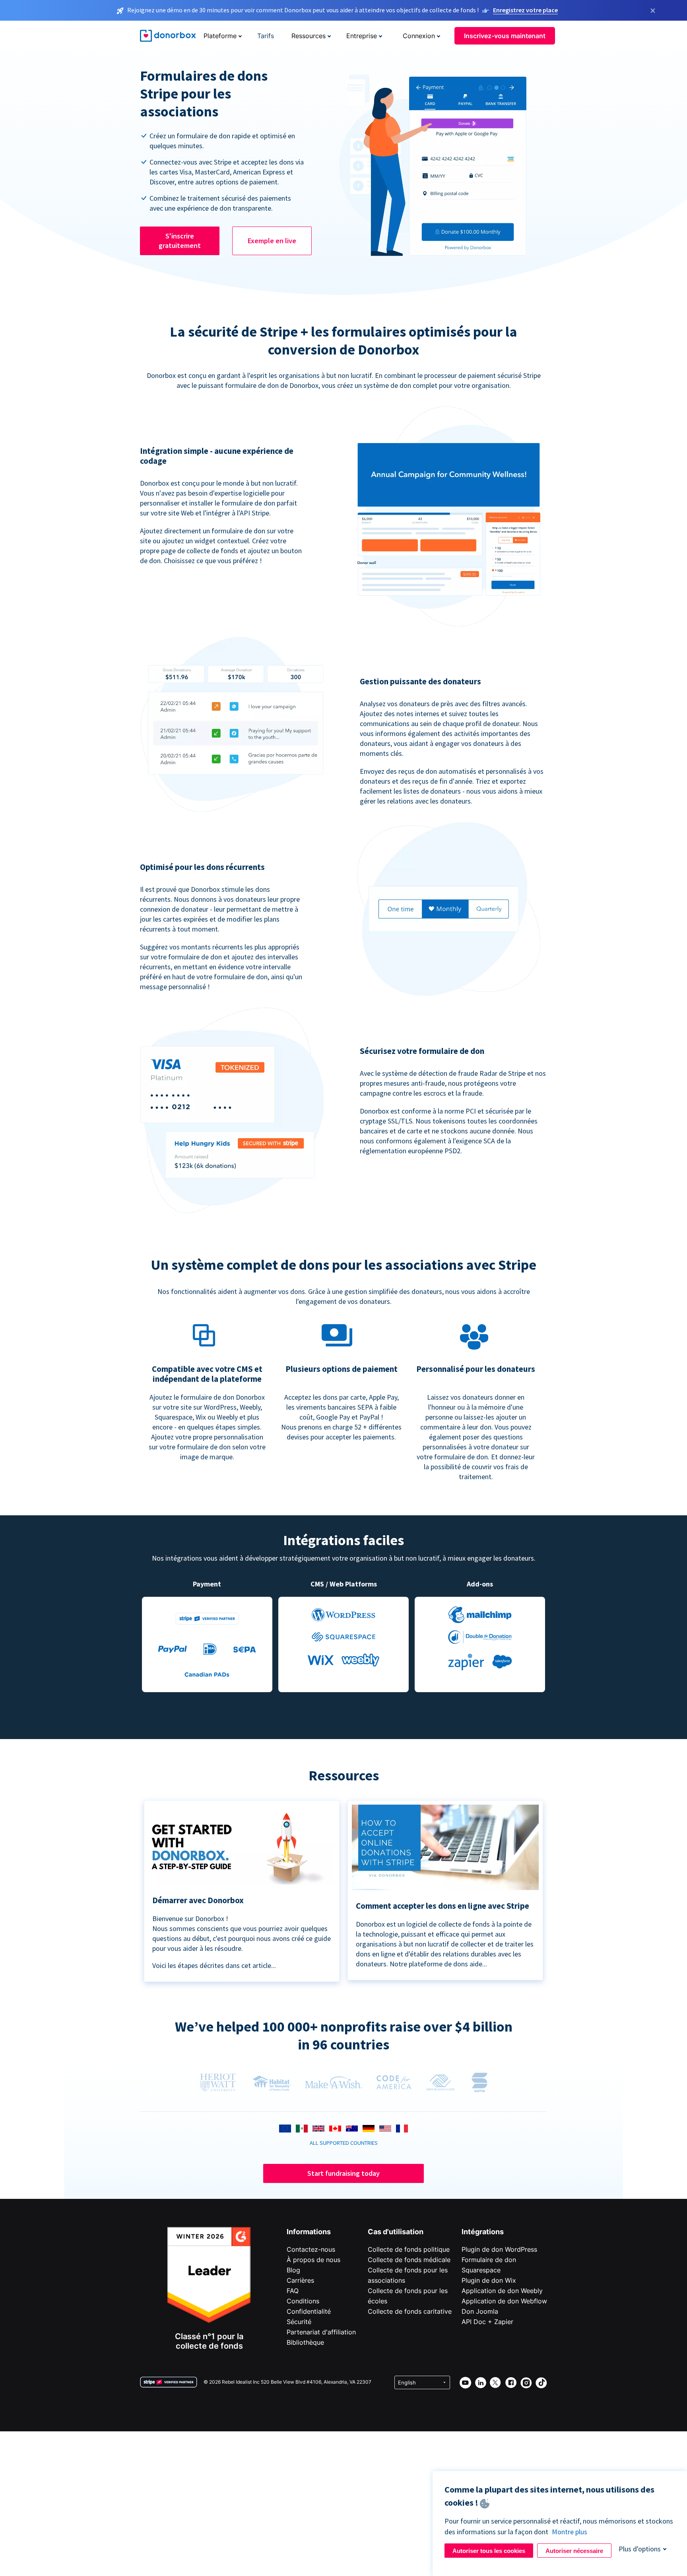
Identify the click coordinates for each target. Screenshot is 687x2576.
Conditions (303, 2301)
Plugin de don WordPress (499, 2249)
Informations (309, 2232)
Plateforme (220, 36)
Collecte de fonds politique (409, 2249)
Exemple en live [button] (272, 241)
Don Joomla (480, 2311)
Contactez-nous (311, 2249)
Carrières (300, 2280)
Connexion (419, 36)
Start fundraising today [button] (343, 2173)
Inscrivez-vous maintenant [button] (505, 36)
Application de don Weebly (502, 2291)
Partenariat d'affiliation (321, 2332)
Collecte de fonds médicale (409, 2260)
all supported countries (344, 2143)
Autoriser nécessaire (574, 2551)
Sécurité (299, 2322)
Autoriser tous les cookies (489, 2551)
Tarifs (266, 36)
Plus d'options (640, 2549)
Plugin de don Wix (489, 2280)
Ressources (309, 36)
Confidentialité (309, 2311)
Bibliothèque (305, 2342)
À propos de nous (313, 2260)
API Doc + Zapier (487, 2322)
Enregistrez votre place (525, 10)
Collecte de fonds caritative (410, 2311)
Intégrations (483, 2232)
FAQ (293, 2291)
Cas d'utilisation (396, 2232)
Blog (293, 2270)
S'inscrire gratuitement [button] (180, 241)
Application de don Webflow (504, 2301)
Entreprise (362, 36)
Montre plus (570, 2532)
